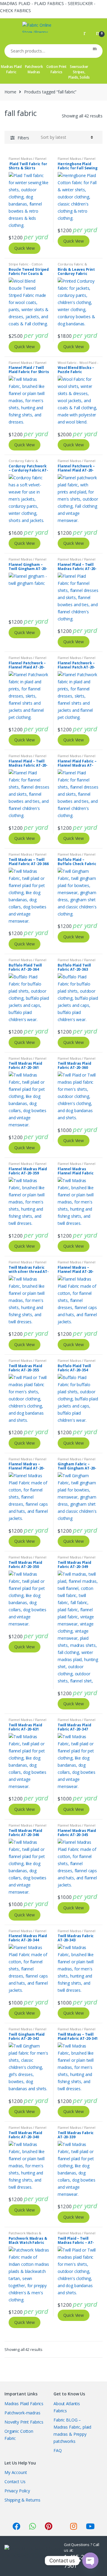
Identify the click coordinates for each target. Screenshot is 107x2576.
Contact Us (15, 2482)
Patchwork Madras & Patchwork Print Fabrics (27, 2235)
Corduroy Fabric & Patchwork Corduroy (74, 266)
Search (95, 51)
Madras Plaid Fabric (11, 69)
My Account (16, 2472)
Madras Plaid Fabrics (24, 2404)
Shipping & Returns (22, 2500)
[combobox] (46, 51)
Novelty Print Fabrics (24, 2422)
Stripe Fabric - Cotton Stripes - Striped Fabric (27, 266)
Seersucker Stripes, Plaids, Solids (79, 72)
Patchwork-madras (22, 2413)
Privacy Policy (17, 2491)
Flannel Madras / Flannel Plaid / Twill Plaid (27, 160)
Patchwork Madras (34, 69)
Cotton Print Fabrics (56, 69)
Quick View (25, 248)
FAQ (58, 2450)
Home (10, 92)
